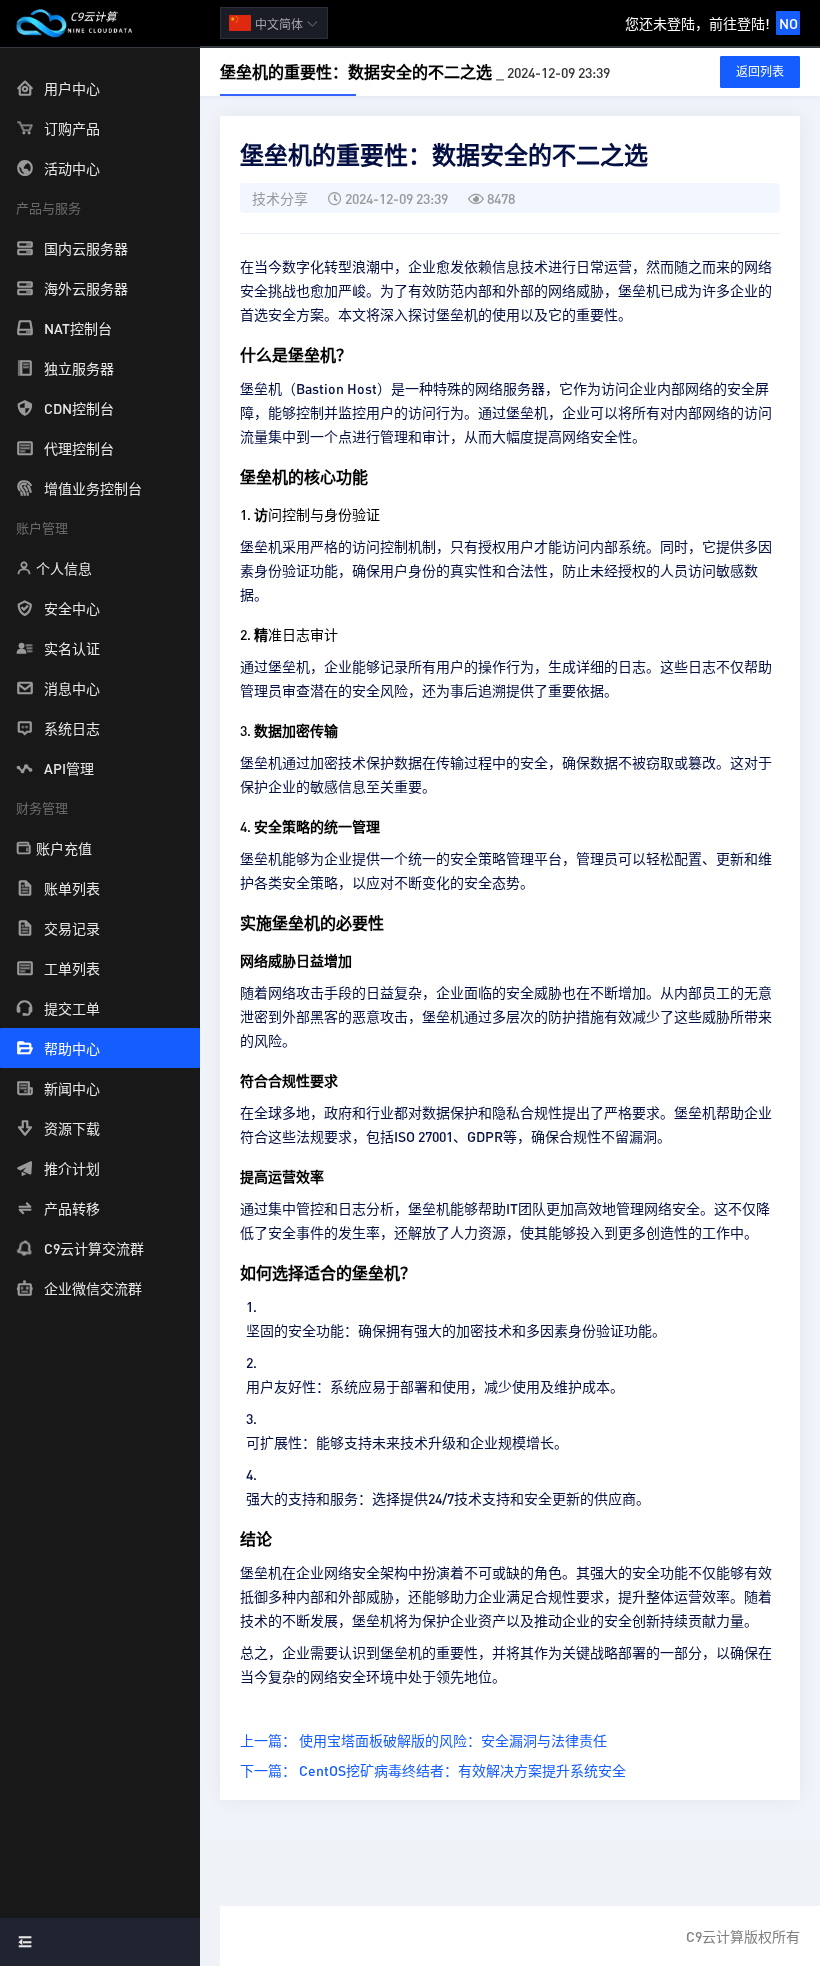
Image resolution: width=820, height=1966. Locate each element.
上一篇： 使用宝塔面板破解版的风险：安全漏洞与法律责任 (423, 1740)
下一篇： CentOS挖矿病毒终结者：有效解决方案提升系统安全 (433, 1770)
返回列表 (760, 71)
